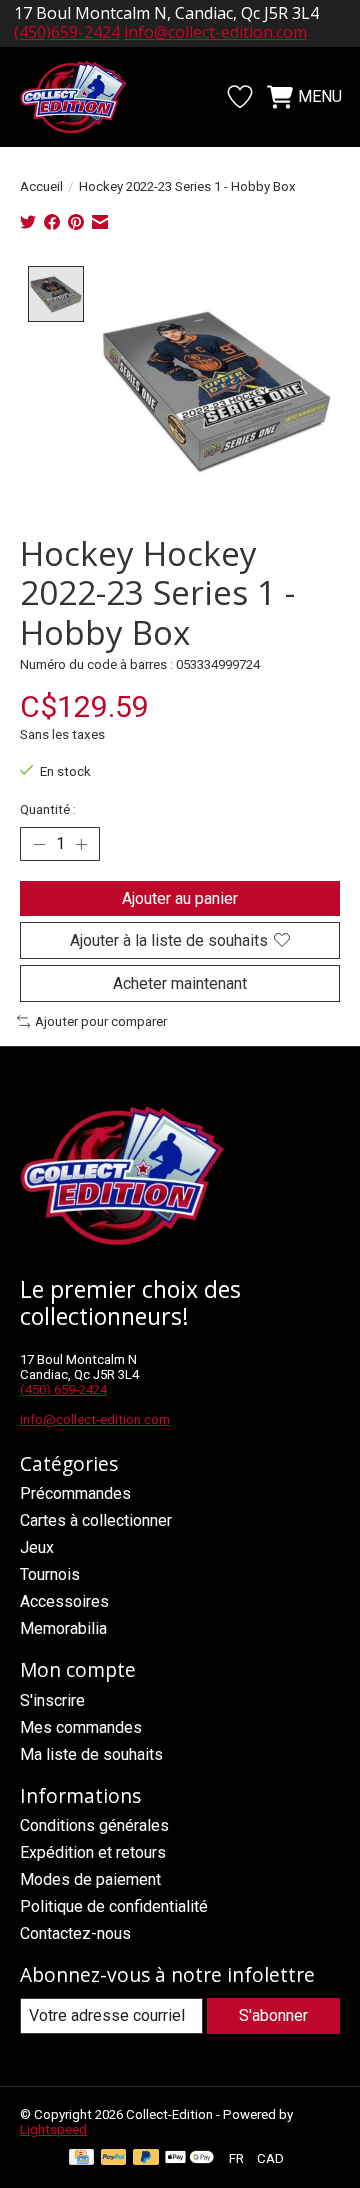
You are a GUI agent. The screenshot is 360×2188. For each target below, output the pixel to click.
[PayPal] (114, 2158)
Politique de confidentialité (114, 1906)
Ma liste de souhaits (91, 1754)
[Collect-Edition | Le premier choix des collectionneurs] (84, 97)
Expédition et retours (93, 1852)
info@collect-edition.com (215, 32)
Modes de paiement (90, 1879)
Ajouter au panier (180, 898)
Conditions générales (94, 1825)
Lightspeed (53, 2129)
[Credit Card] (81, 2158)
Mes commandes (81, 1727)
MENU (320, 96)
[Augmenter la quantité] (81, 844)
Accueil (41, 186)
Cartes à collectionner (96, 1520)
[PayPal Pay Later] (146, 2158)
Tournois (50, 1574)
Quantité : (48, 809)
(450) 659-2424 (63, 1389)
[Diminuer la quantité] (39, 844)
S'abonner (273, 2015)
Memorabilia (63, 1628)
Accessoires (64, 1601)
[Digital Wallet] (189, 2158)
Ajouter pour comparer (101, 1021)
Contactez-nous (75, 1933)
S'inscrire (52, 1700)
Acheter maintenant (180, 983)
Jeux (37, 1547)
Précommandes (75, 1493)
